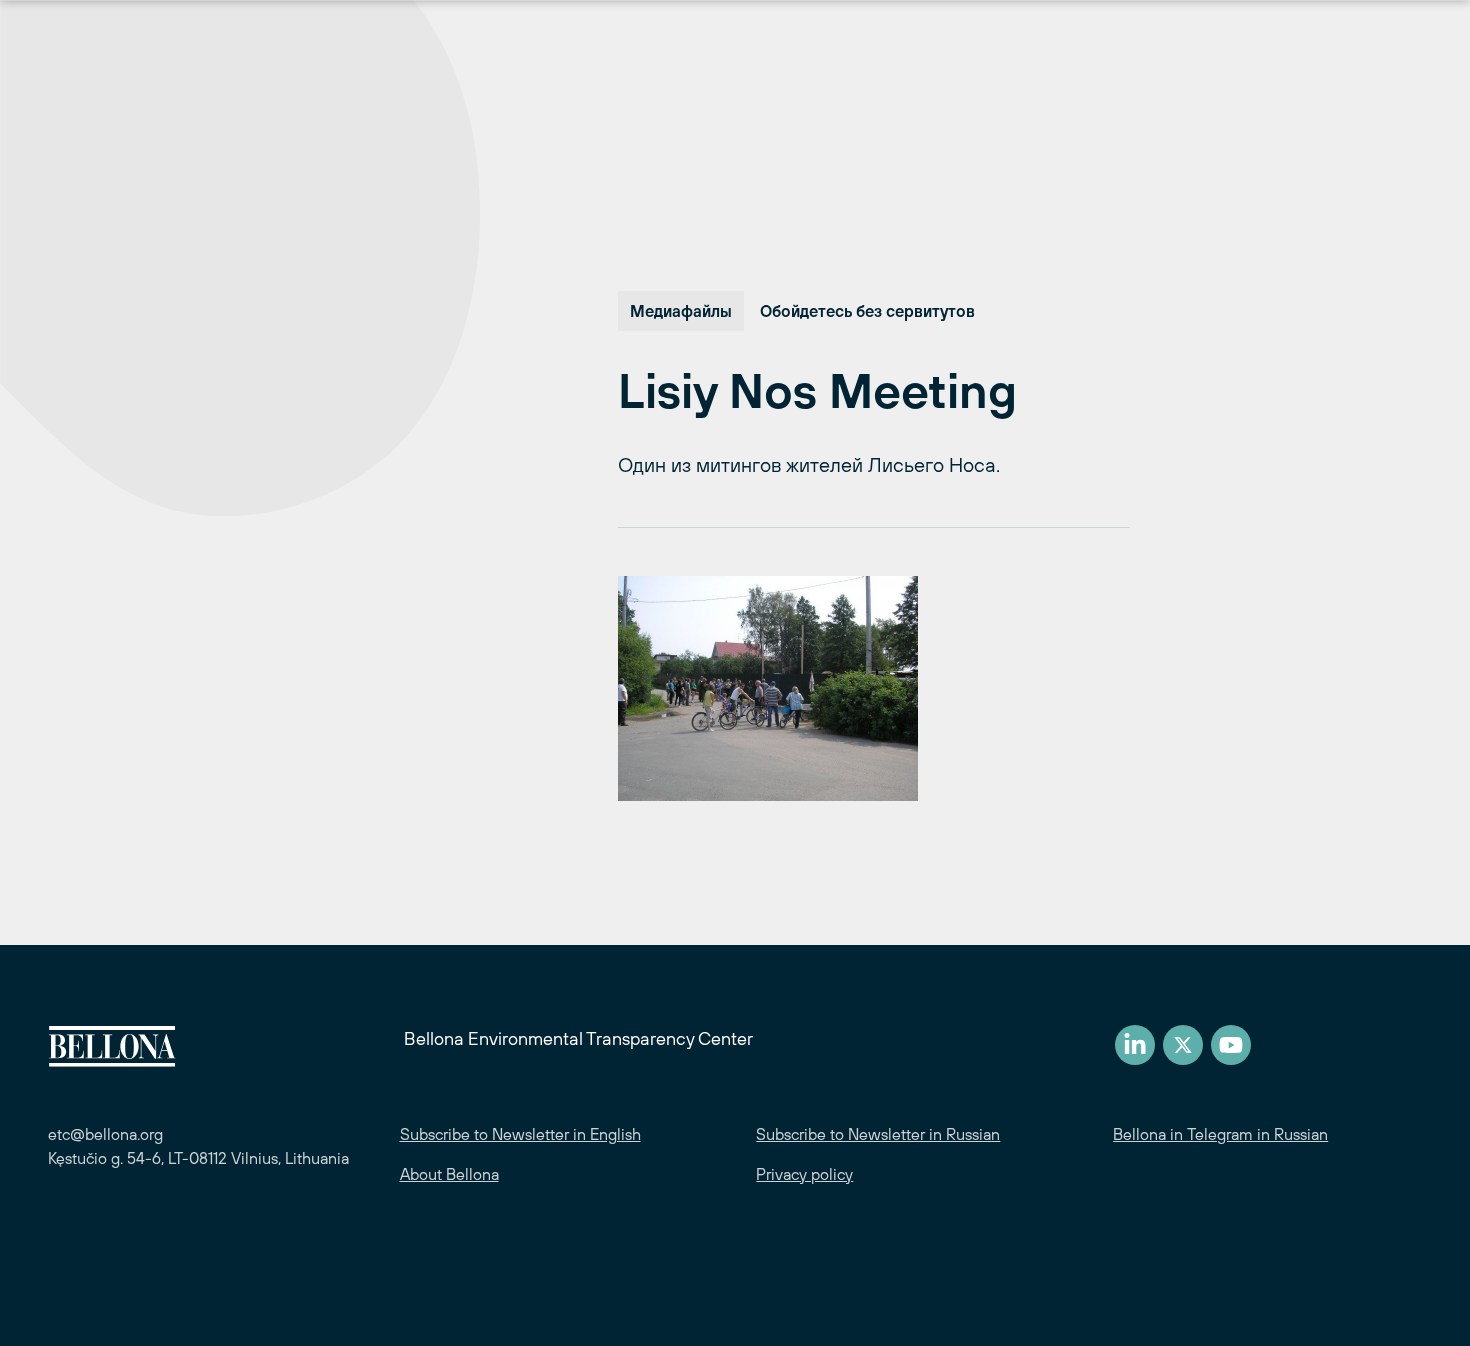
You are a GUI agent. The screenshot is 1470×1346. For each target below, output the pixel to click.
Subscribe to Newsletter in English (520, 1134)
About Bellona (449, 1174)
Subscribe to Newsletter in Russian (878, 1134)
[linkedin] (1135, 1045)
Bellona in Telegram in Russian (1220, 1134)
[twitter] (1183, 1045)
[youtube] (1231, 1045)
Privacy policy (804, 1174)
